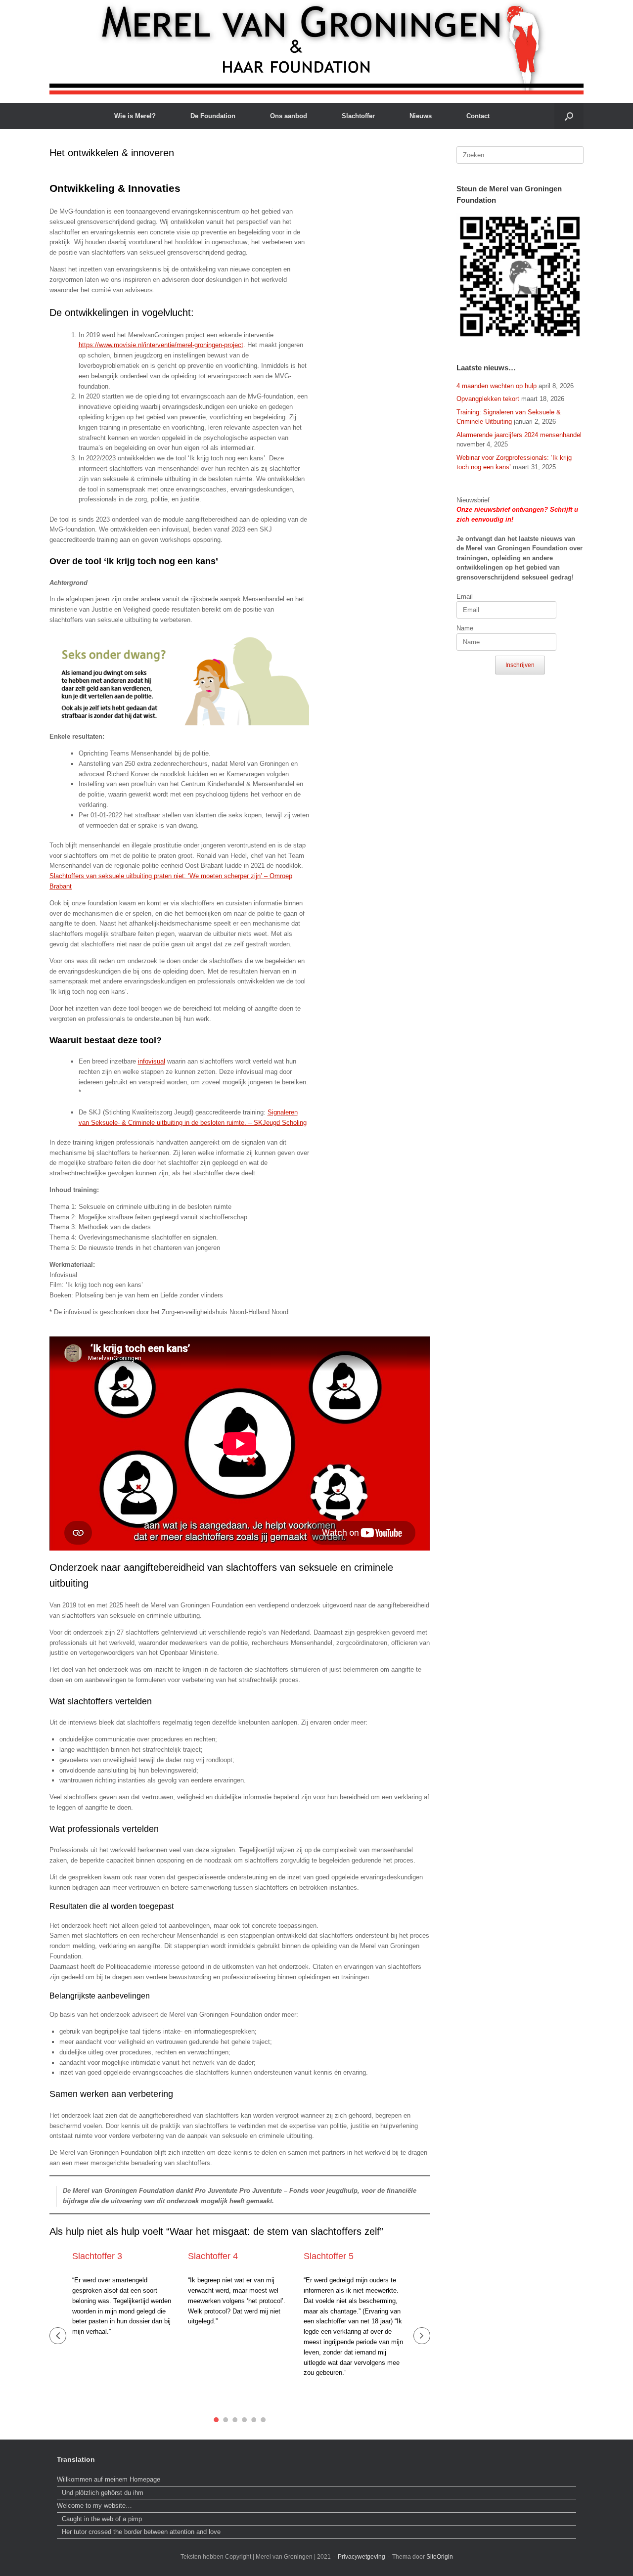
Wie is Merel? (135, 116)
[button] (569, 116)
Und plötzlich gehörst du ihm (103, 2493)
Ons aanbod (289, 116)
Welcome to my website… (95, 2506)
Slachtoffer (358, 116)
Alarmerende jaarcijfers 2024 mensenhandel (519, 435)
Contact (478, 116)
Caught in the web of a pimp (102, 2519)
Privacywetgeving (362, 2557)
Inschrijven (520, 665)
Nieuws (421, 116)
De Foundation (213, 116)
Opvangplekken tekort (488, 399)
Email (465, 597)
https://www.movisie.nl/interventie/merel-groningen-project (161, 345)
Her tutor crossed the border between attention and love (141, 2532)
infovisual (152, 1061)
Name (465, 628)
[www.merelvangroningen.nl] (316, 47)
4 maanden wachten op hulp (497, 386)
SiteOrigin (440, 2557)
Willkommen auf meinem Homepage (109, 2479)
